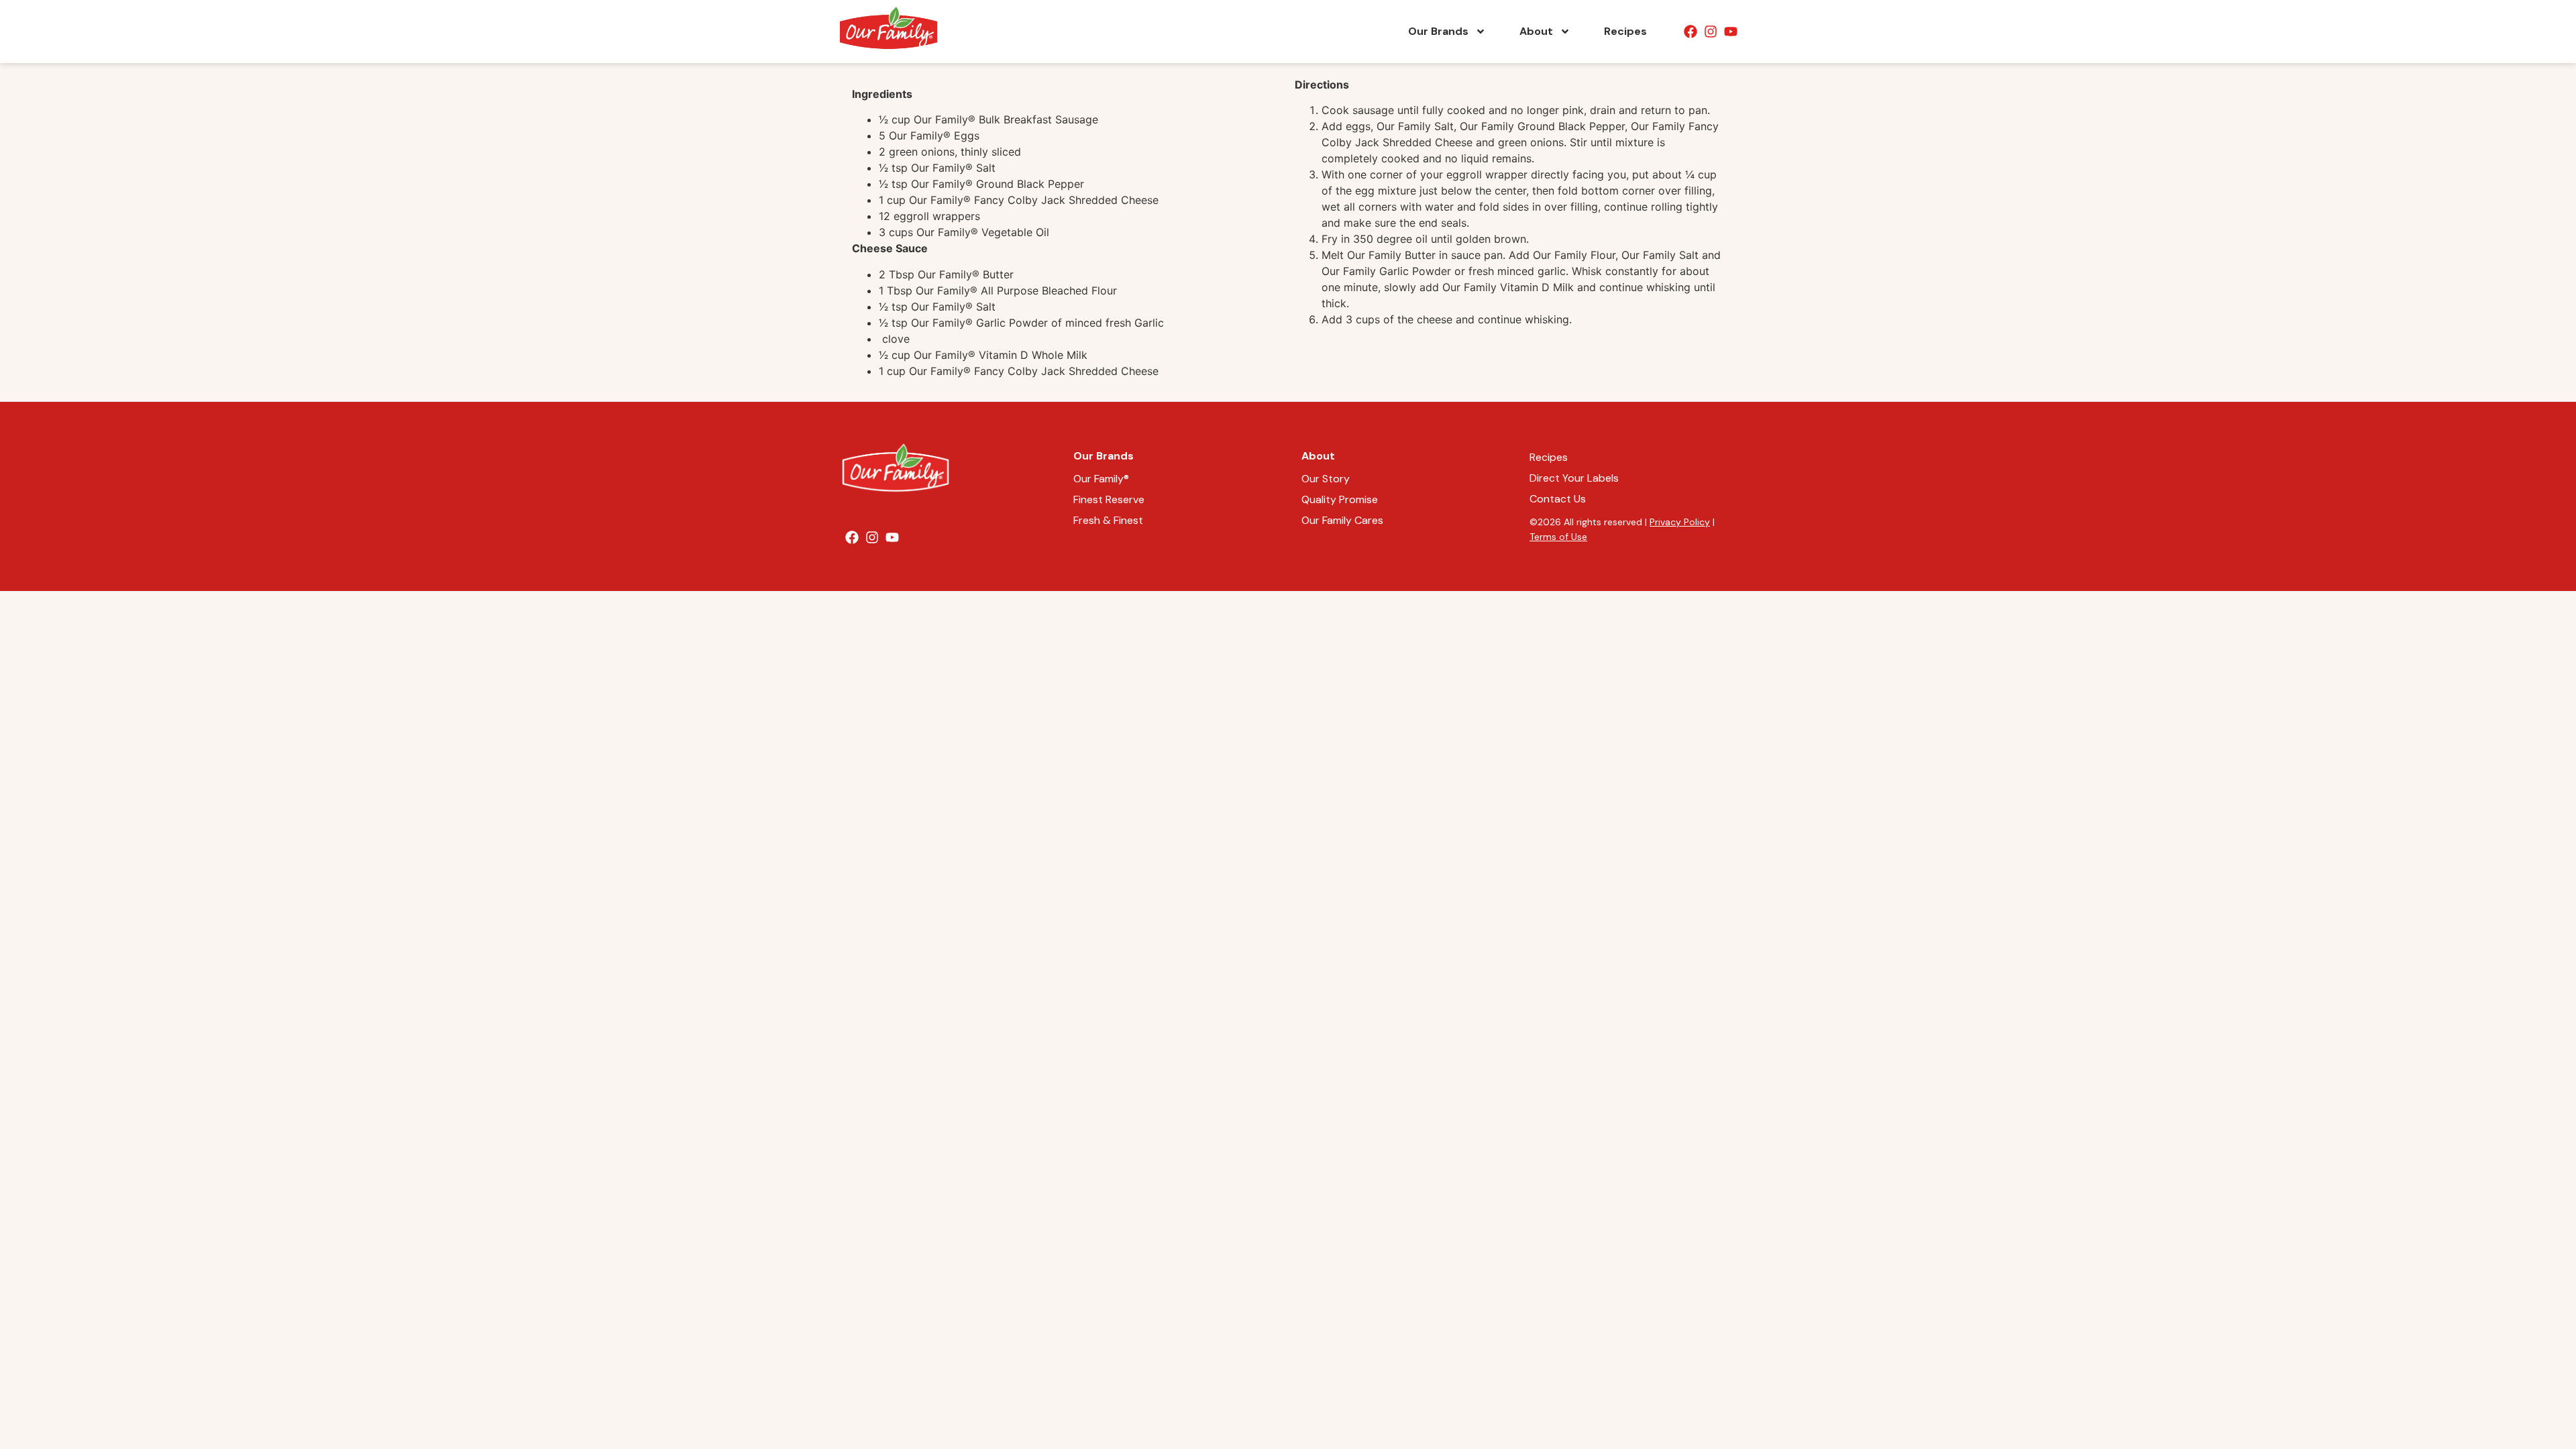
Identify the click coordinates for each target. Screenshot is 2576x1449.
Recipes (1625, 31)
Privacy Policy (1680, 522)
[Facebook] (1690, 32)
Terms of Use (1558, 537)
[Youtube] (1731, 32)
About (1536, 31)
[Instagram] (1711, 32)
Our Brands (1438, 31)
